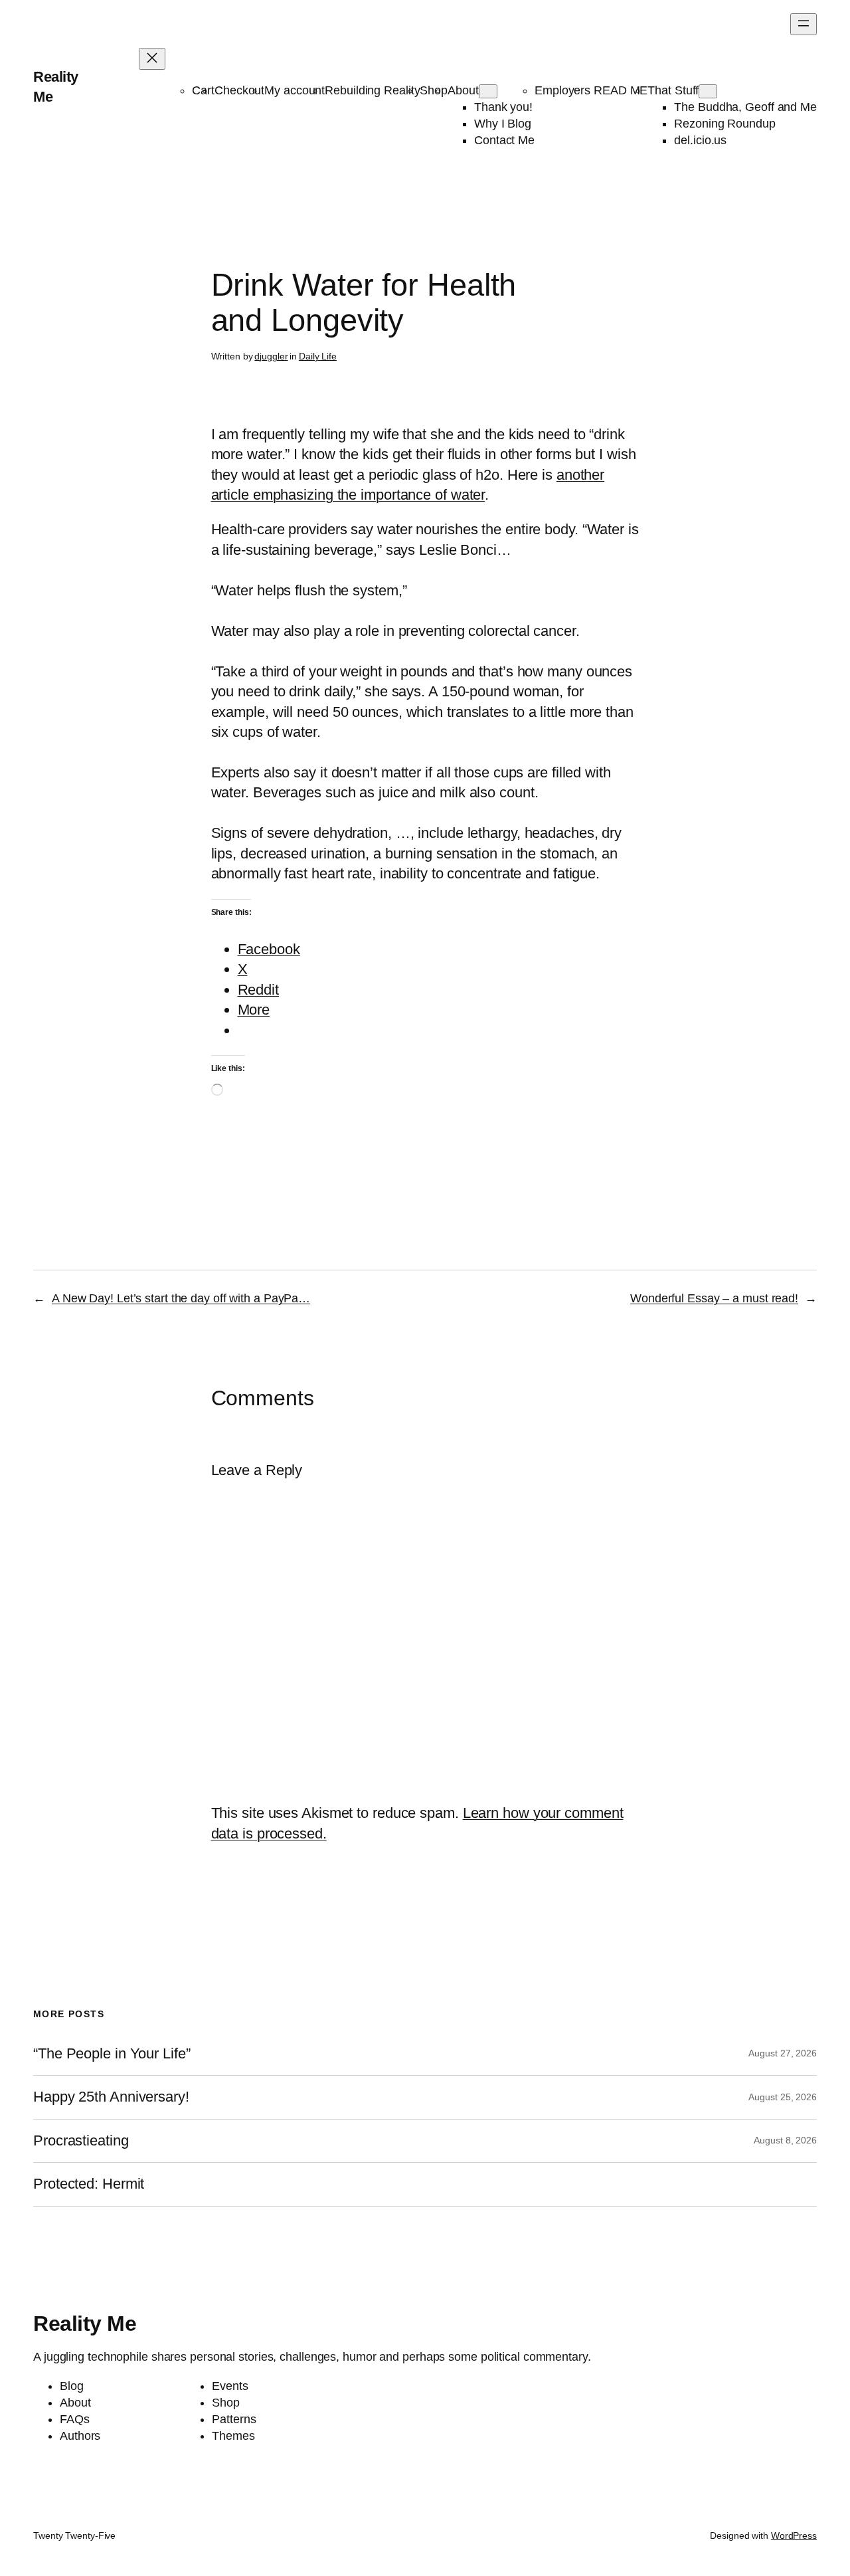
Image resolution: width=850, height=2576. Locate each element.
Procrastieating (81, 2141)
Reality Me (85, 2324)
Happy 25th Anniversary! (111, 2097)
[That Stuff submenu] (708, 91)
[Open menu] (804, 24)
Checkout (239, 90)
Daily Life (318, 356)
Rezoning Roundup (724, 124)
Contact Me (504, 140)
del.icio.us (700, 140)
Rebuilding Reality (372, 90)
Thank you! (503, 107)
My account (295, 90)
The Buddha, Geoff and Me (745, 107)
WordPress (794, 2535)
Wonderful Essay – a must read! (714, 1298)
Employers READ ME (591, 90)
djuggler (271, 356)
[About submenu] (488, 91)
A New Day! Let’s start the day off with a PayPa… (181, 1298)
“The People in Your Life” (114, 2054)
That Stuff (673, 90)
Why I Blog (503, 124)
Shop (434, 90)
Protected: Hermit (89, 2184)
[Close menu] (152, 59)
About (463, 90)
